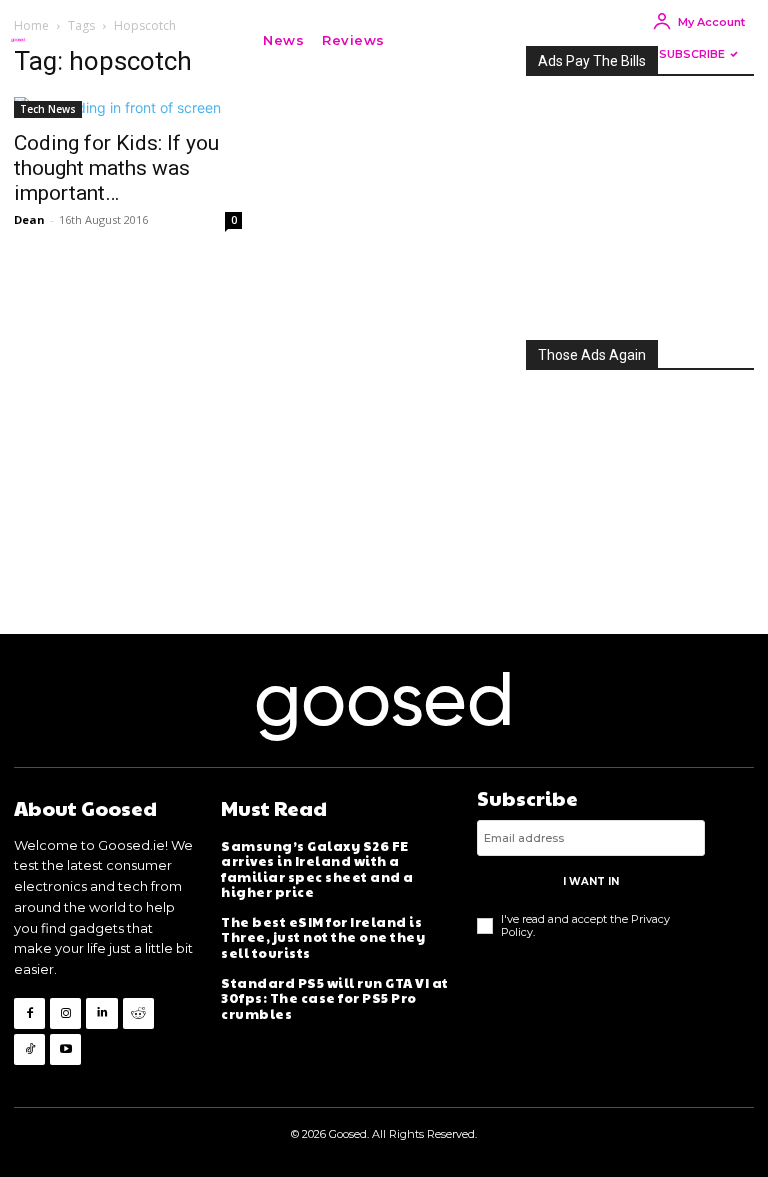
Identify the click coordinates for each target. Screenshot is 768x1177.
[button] (424, 40)
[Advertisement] (640, 202)
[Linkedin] (101, 1013)
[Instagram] (65, 1013)
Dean (29, 219)
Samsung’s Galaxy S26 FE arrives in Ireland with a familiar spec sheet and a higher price (317, 869)
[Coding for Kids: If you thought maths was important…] (128, 107)
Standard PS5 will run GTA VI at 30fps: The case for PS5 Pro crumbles (335, 998)
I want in (591, 881)
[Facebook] (29, 1013)
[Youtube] (65, 1049)
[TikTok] (29, 1049)
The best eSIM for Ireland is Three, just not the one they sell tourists (323, 937)
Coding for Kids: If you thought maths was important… (116, 168)
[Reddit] (138, 1013)
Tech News (48, 109)
